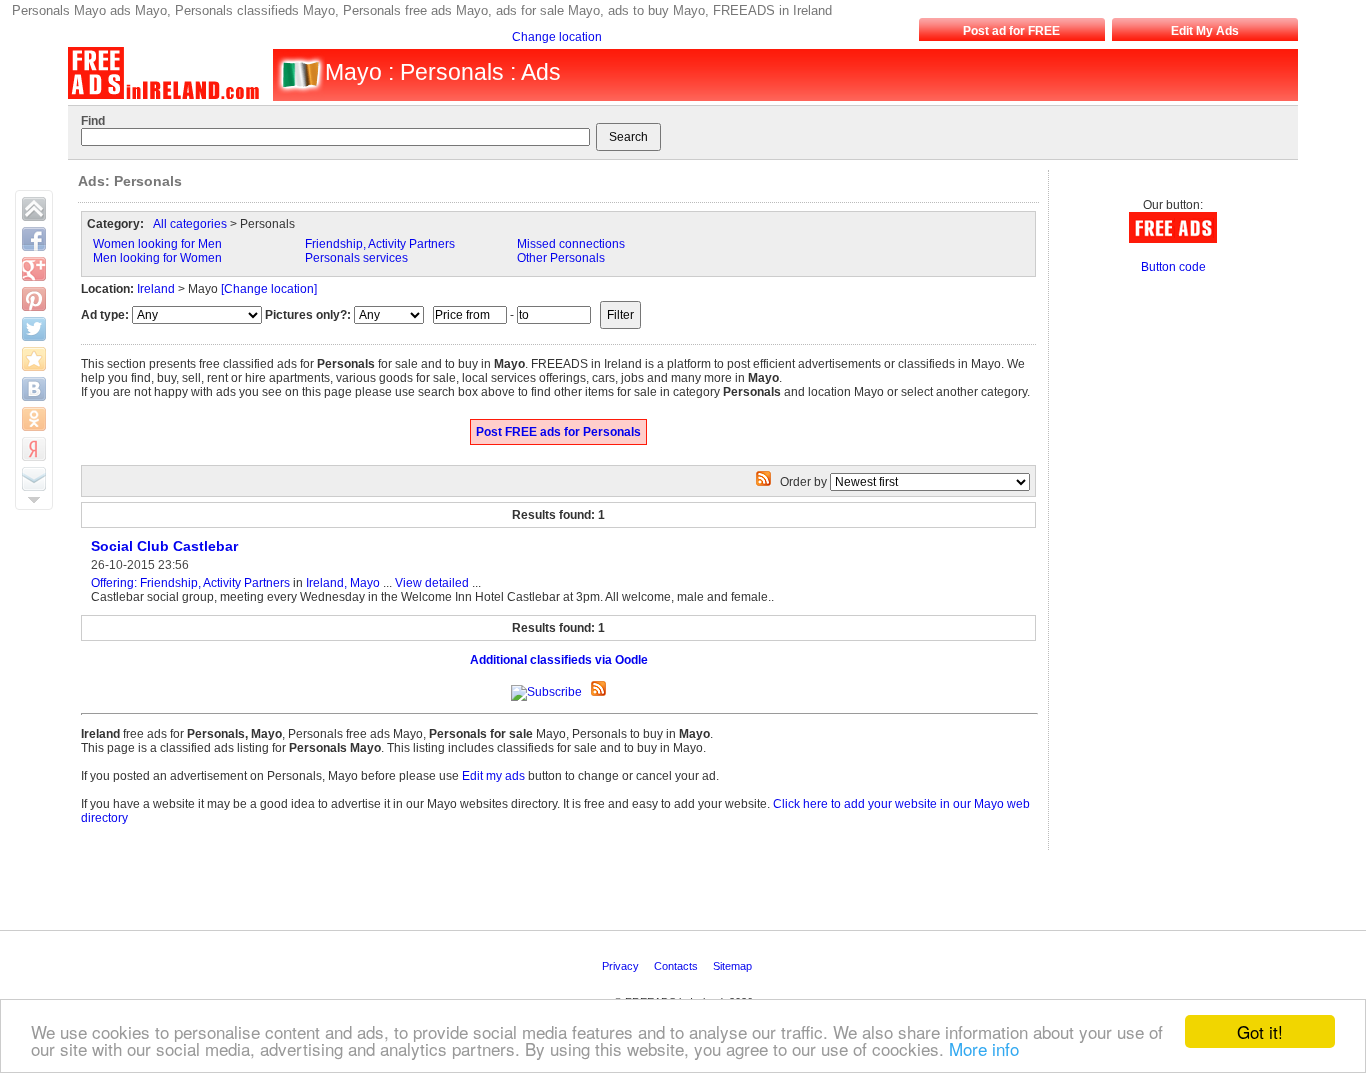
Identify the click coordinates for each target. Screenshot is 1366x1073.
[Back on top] (34, 209)
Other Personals (561, 258)
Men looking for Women (157, 258)
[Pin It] (34, 299)
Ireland (156, 289)
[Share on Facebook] (34, 239)
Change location (557, 37)
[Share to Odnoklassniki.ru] (34, 419)
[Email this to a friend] (34, 479)
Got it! (1260, 1031)
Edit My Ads (1205, 31)
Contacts (677, 966)
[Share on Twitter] (34, 329)
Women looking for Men (157, 244)
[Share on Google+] (34, 269)
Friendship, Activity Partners (380, 244)
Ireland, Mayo (343, 583)
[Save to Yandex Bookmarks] (34, 449)
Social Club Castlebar (164, 546)
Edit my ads (493, 776)
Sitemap (734, 966)
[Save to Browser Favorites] (34, 359)
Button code (1173, 267)
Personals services (356, 258)
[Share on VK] (34, 389)
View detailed (432, 583)
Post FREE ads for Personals (558, 432)
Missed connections (571, 244)
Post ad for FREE (1011, 31)
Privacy (622, 966)
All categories (190, 224)
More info (984, 1048)
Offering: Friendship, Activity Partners (190, 583)
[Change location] (269, 289)
